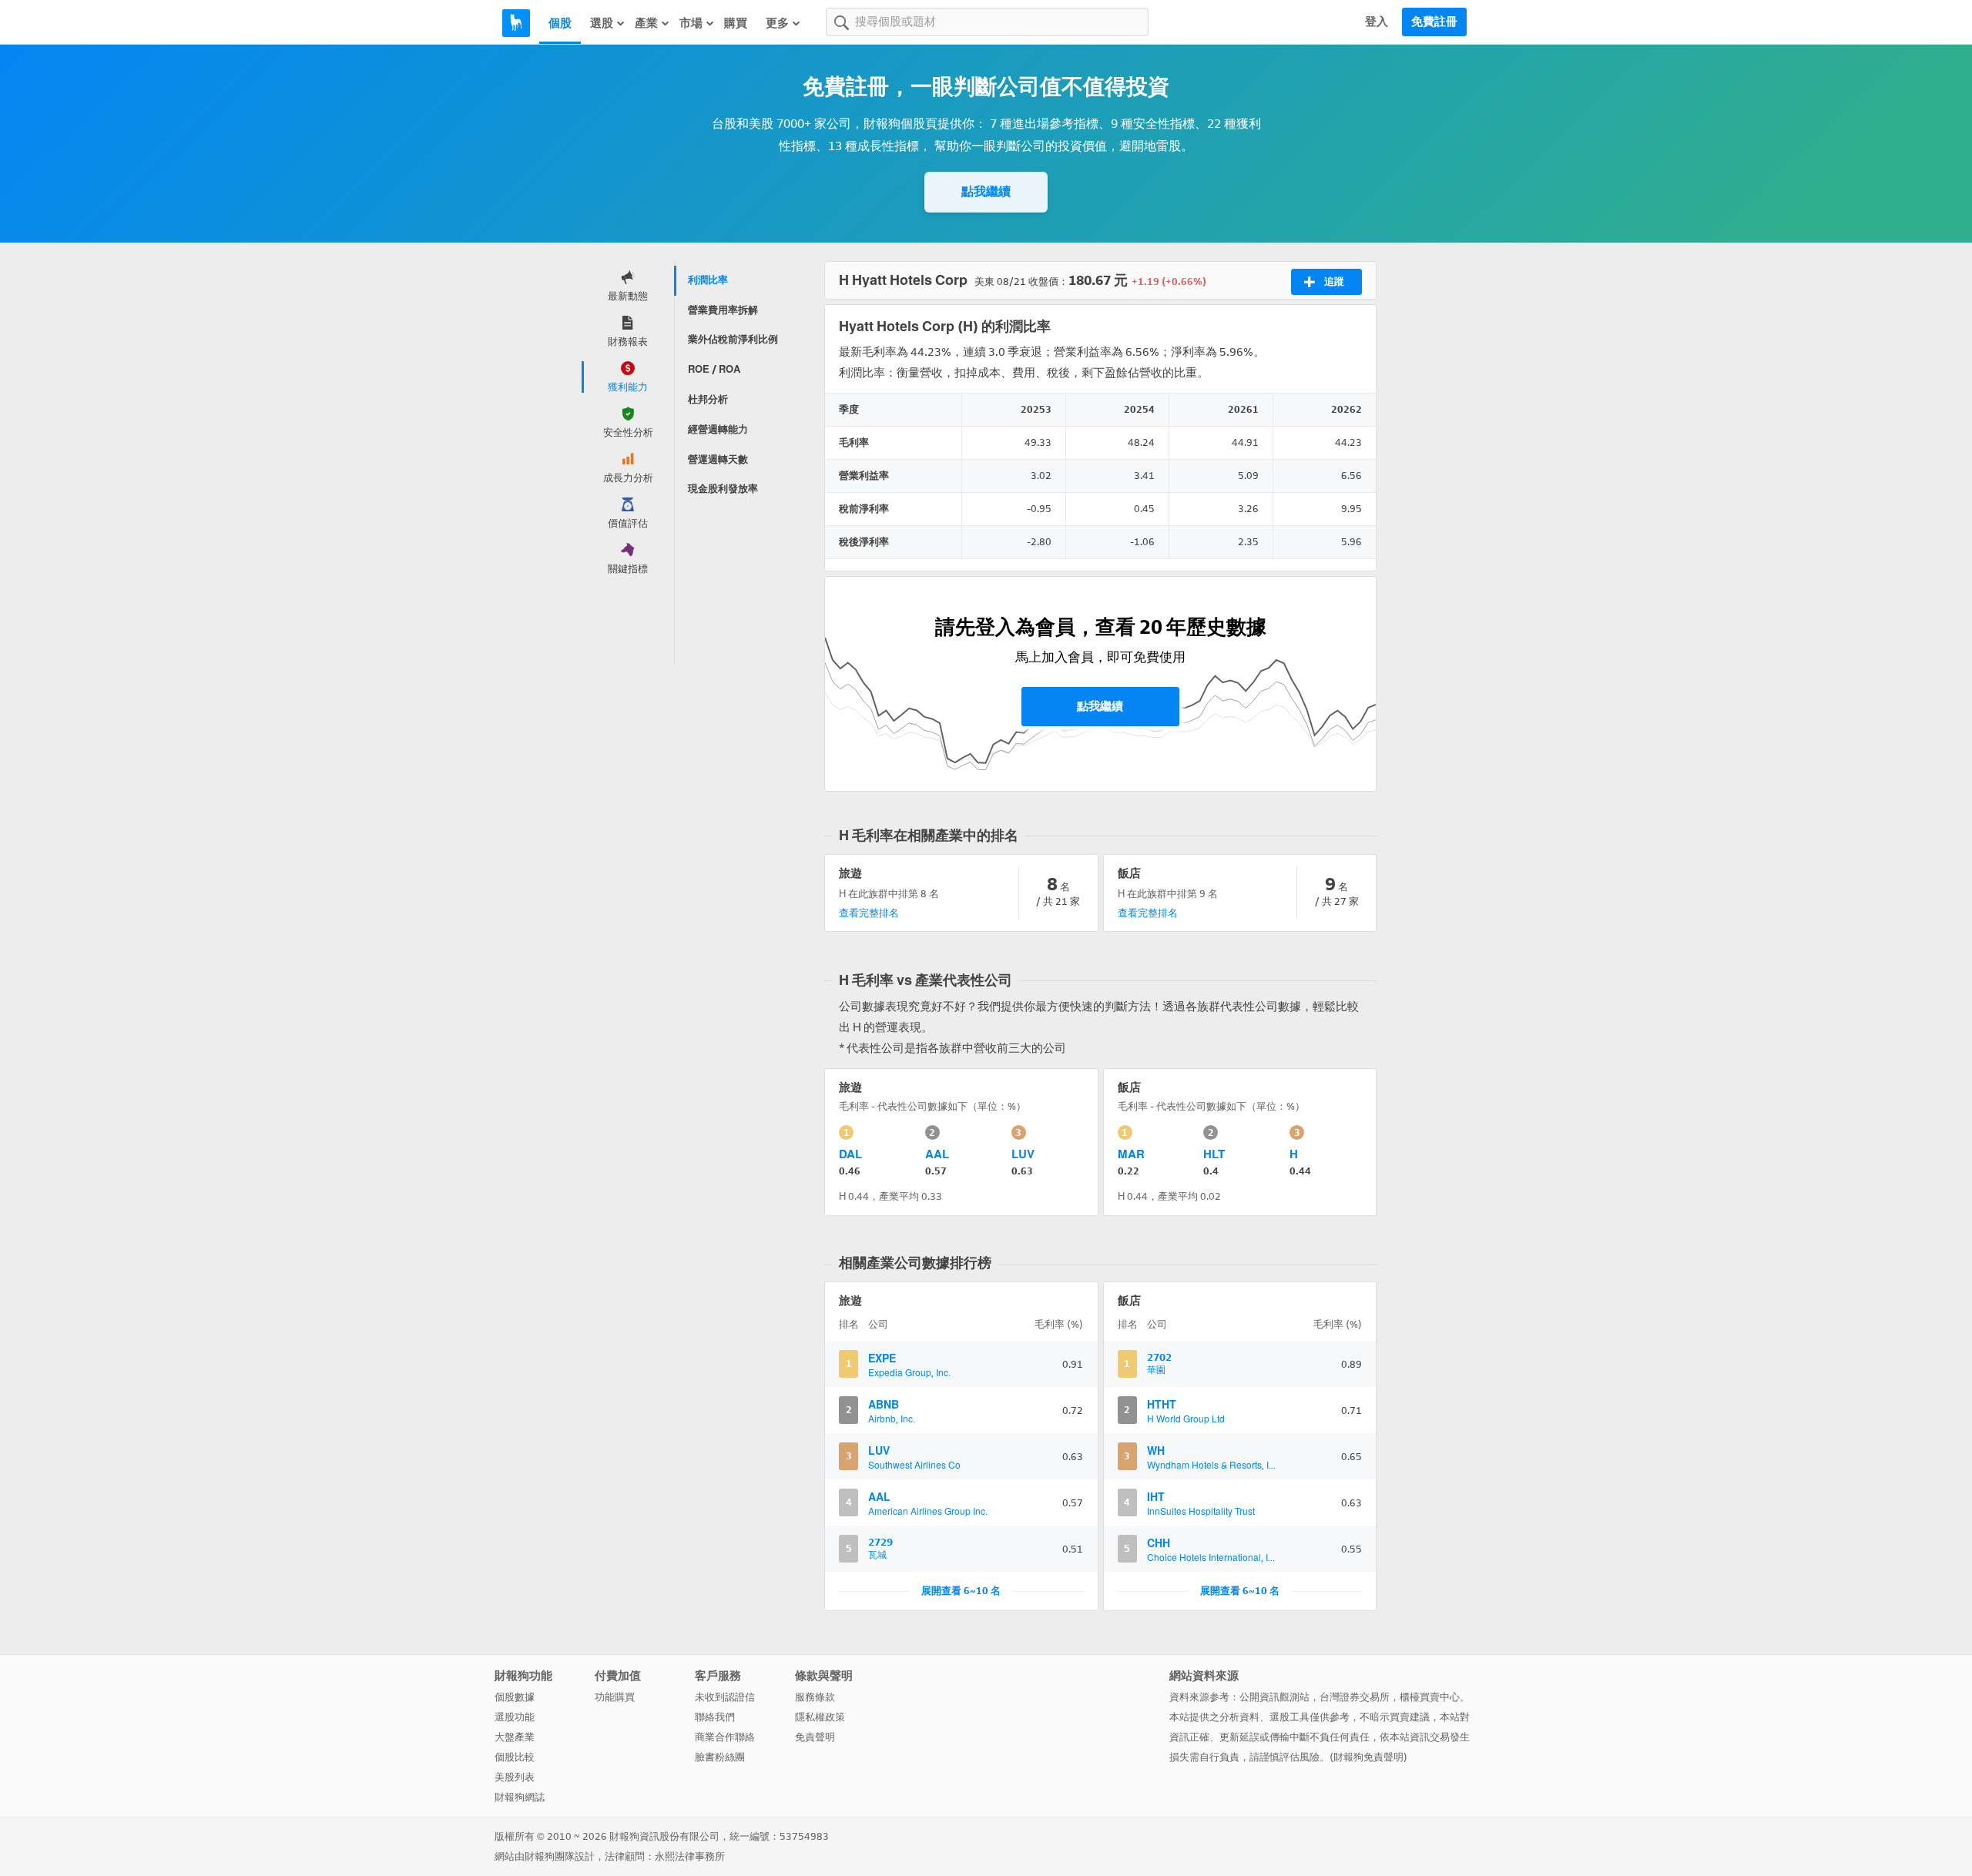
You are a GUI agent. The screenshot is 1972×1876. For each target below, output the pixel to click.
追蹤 (1334, 281)
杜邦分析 (708, 399)
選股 (602, 23)
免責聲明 (815, 1737)
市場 (691, 23)
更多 (777, 23)
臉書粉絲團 (720, 1757)
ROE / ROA (714, 369)
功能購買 (615, 1697)
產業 (646, 23)
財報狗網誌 (520, 1797)
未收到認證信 (725, 1697)
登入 (1377, 22)
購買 (736, 23)
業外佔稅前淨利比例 (733, 339)
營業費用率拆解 (723, 310)
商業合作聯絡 (725, 1737)
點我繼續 (986, 191)
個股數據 (515, 1697)
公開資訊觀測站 (1274, 1697)
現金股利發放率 (723, 489)
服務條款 (815, 1697)
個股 (560, 23)
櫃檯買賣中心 (1430, 1697)
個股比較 (515, 1757)
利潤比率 (708, 280)
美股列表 (515, 1777)
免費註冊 (1434, 22)
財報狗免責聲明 (1368, 1757)
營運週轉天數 (718, 459)
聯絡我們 (715, 1717)
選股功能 (515, 1717)
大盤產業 (515, 1737)
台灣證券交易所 (1355, 1697)
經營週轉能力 (718, 429)
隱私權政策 (820, 1717)
